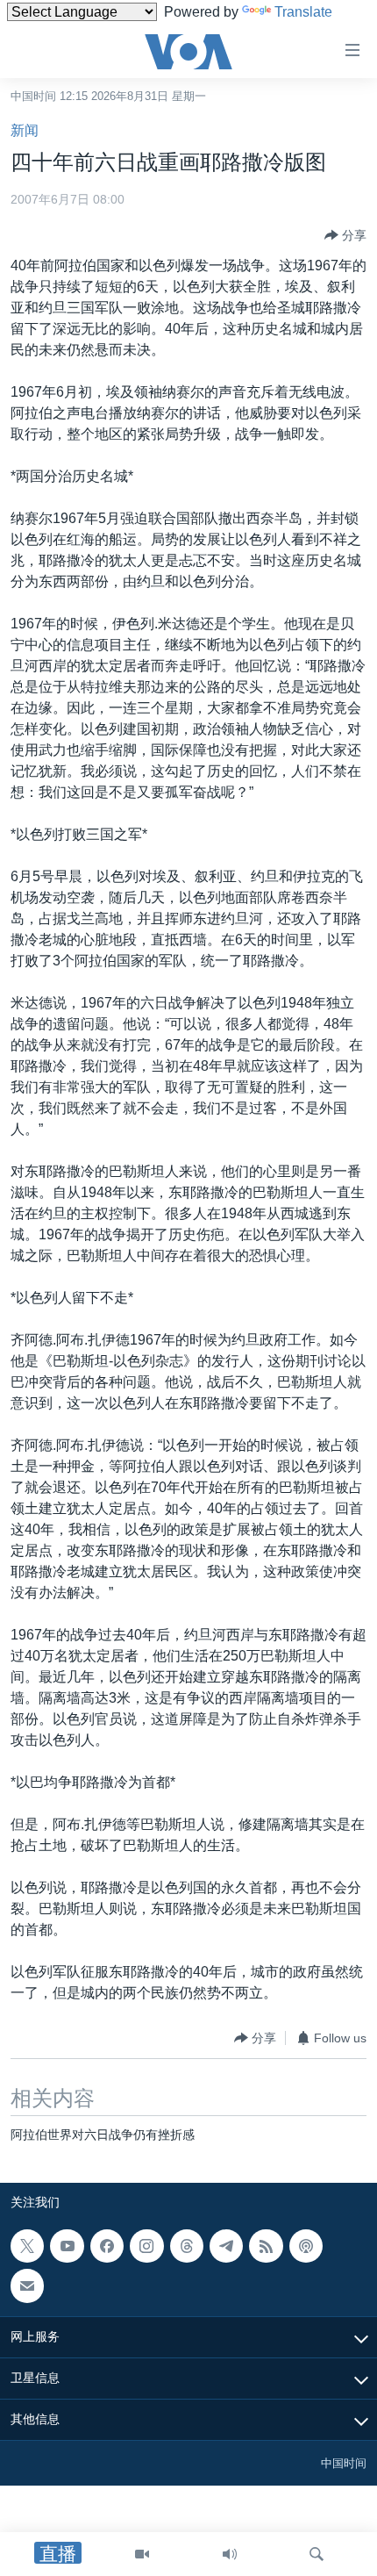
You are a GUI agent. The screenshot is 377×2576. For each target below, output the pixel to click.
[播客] (306, 2246)
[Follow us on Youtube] (67, 2246)
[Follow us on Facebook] (107, 2246)
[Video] (142, 2554)
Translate (303, 12)
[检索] (317, 2554)
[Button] (345, 235)
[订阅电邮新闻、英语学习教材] (27, 2285)
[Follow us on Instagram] (146, 2246)
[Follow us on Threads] (187, 2246)
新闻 (25, 130)
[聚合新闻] (266, 2246)
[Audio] (230, 2554)
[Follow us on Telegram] (226, 2246)
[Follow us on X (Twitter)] (27, 2246)
